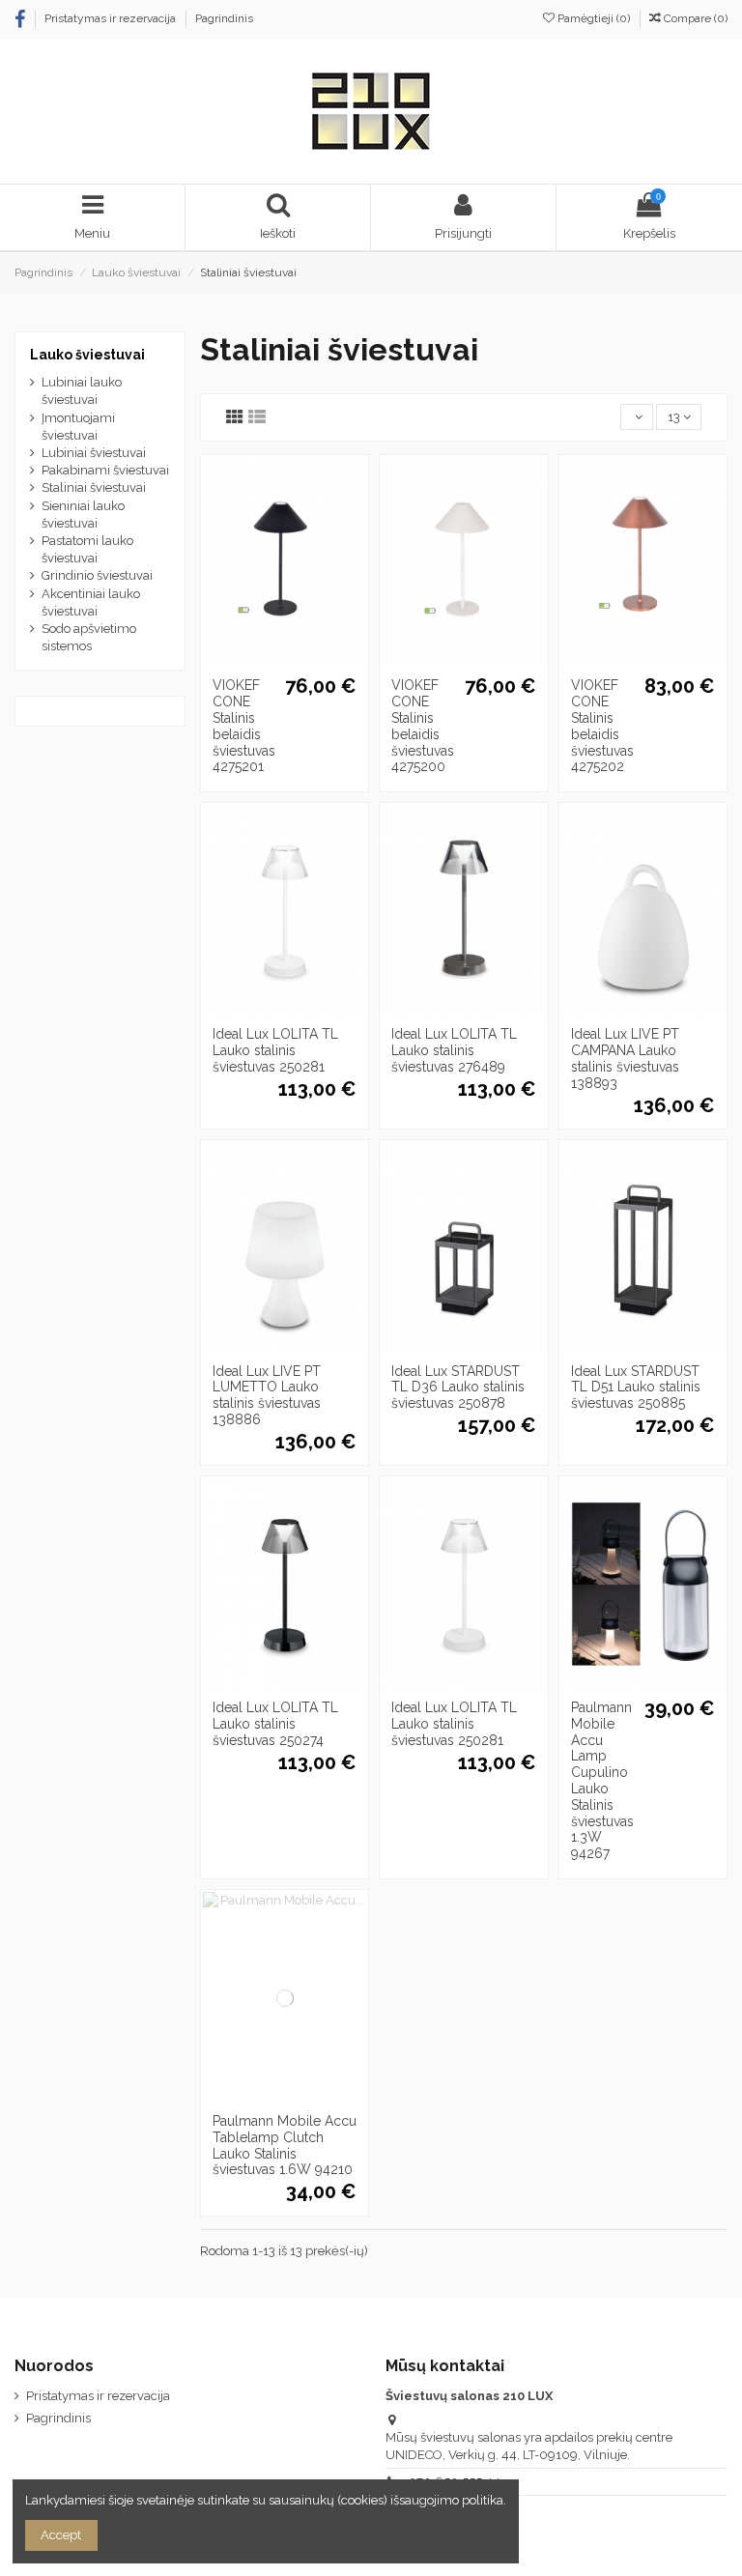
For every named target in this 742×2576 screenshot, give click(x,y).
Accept (61, 2535)
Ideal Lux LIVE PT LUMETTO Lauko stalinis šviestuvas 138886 (267, 1395)
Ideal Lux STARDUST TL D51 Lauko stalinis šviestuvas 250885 (636, 1388)
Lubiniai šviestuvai (94, 453)
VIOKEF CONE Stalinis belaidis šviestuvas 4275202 (602, 726)
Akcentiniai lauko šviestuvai (91, 602)
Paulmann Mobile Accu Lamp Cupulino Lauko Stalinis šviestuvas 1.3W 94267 (602, 1780)
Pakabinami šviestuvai (105, 470)
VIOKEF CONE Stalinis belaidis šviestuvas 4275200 (423, 726)
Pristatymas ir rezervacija (112, 18)
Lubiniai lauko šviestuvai (82, 391)
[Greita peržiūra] (310, 662)
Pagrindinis (224, 18)
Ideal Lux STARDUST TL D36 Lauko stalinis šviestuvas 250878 (458, 1388)
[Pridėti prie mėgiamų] (259, 662)
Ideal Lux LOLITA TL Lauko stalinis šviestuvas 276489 (454, 1050)
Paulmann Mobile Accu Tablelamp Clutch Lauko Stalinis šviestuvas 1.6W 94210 (285, 2145)
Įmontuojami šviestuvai (78, 427)
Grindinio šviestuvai (97, 575)
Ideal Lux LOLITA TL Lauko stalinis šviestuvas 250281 (275, 1050)
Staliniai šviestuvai (94, 487)
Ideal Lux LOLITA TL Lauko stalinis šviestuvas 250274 (275, 1724)
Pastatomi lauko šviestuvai (87, 549)
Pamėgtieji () (594, 18)
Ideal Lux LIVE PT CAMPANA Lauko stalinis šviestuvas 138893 (625, 1058)
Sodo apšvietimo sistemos (89, 637)
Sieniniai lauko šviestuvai (83, 515)
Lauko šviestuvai (87, 355)
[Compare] (284, 662)
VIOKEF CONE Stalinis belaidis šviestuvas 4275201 (244, 726)
